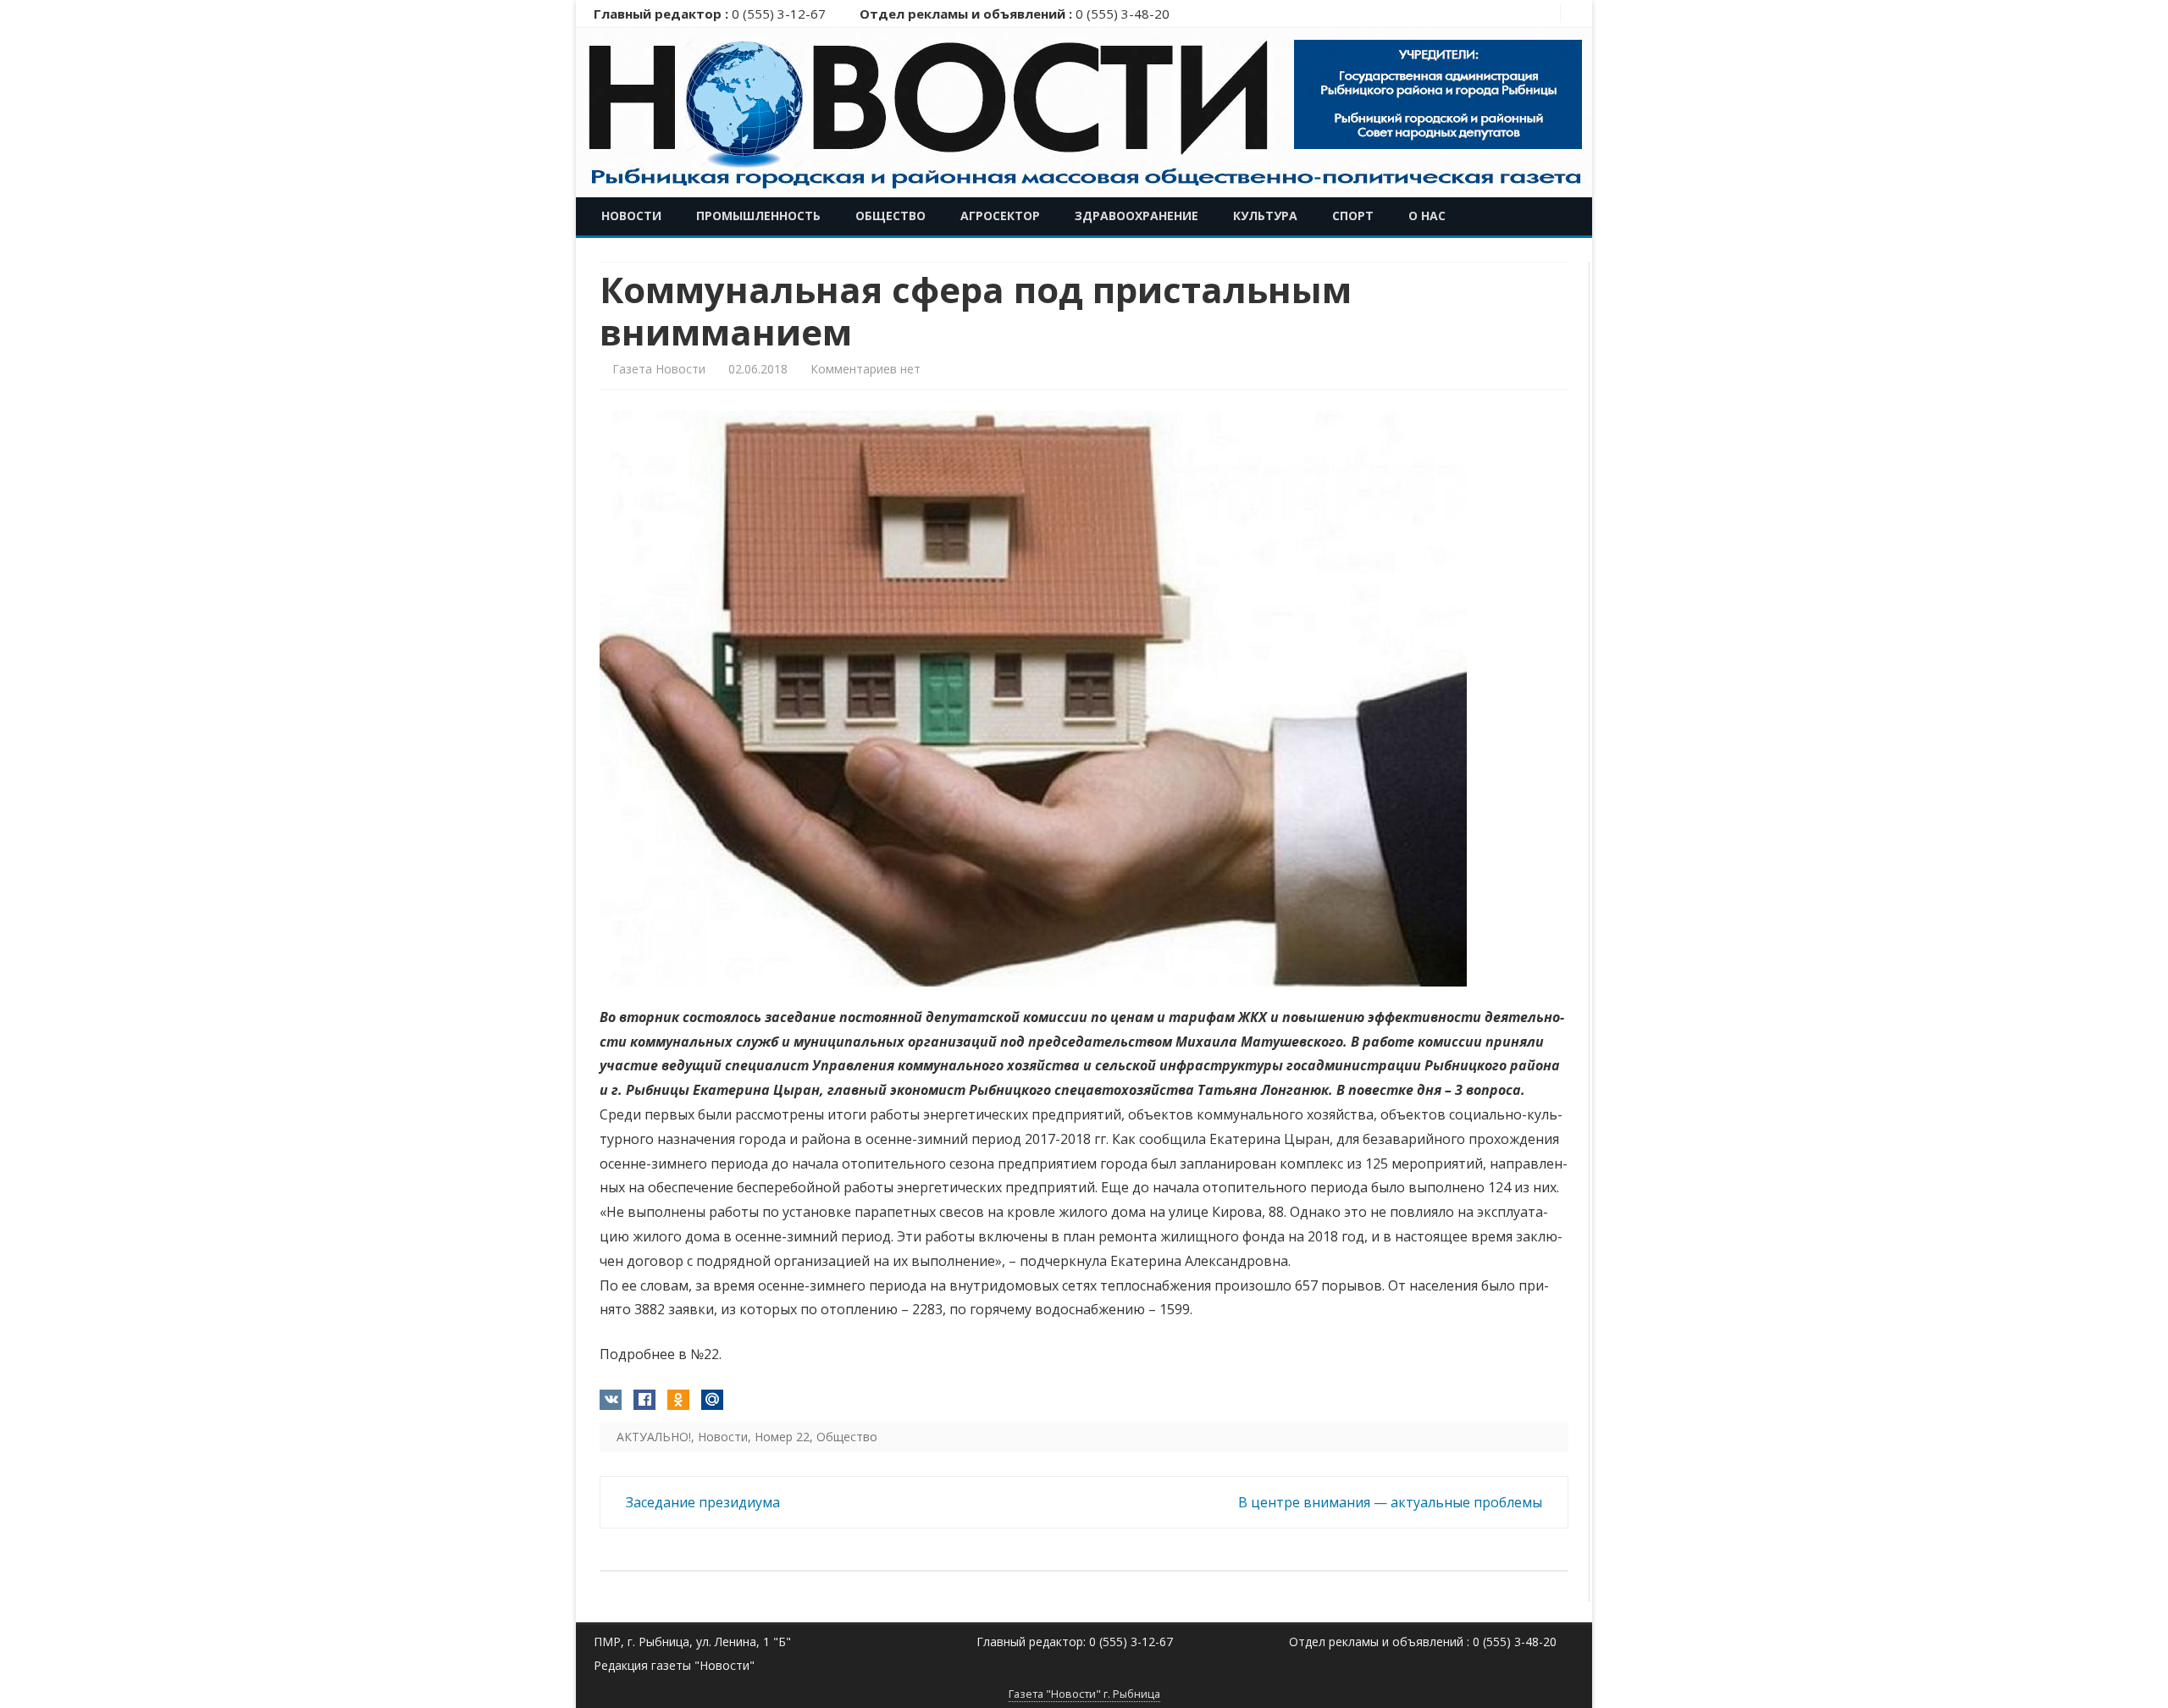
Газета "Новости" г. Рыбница (1084, 1694)
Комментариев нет (866, 369)
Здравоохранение (1137, 216)
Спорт (1353, 216)
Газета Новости (659, 369)
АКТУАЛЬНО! (654, 1437)
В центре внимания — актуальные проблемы (1392, 1502)
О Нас (1427, 216)
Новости (631, 216)
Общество (890, 216)
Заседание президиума (701, 1502)
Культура (1265, 216)
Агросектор (1000, 216)
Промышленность (758, 216)
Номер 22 (782, 1437)
